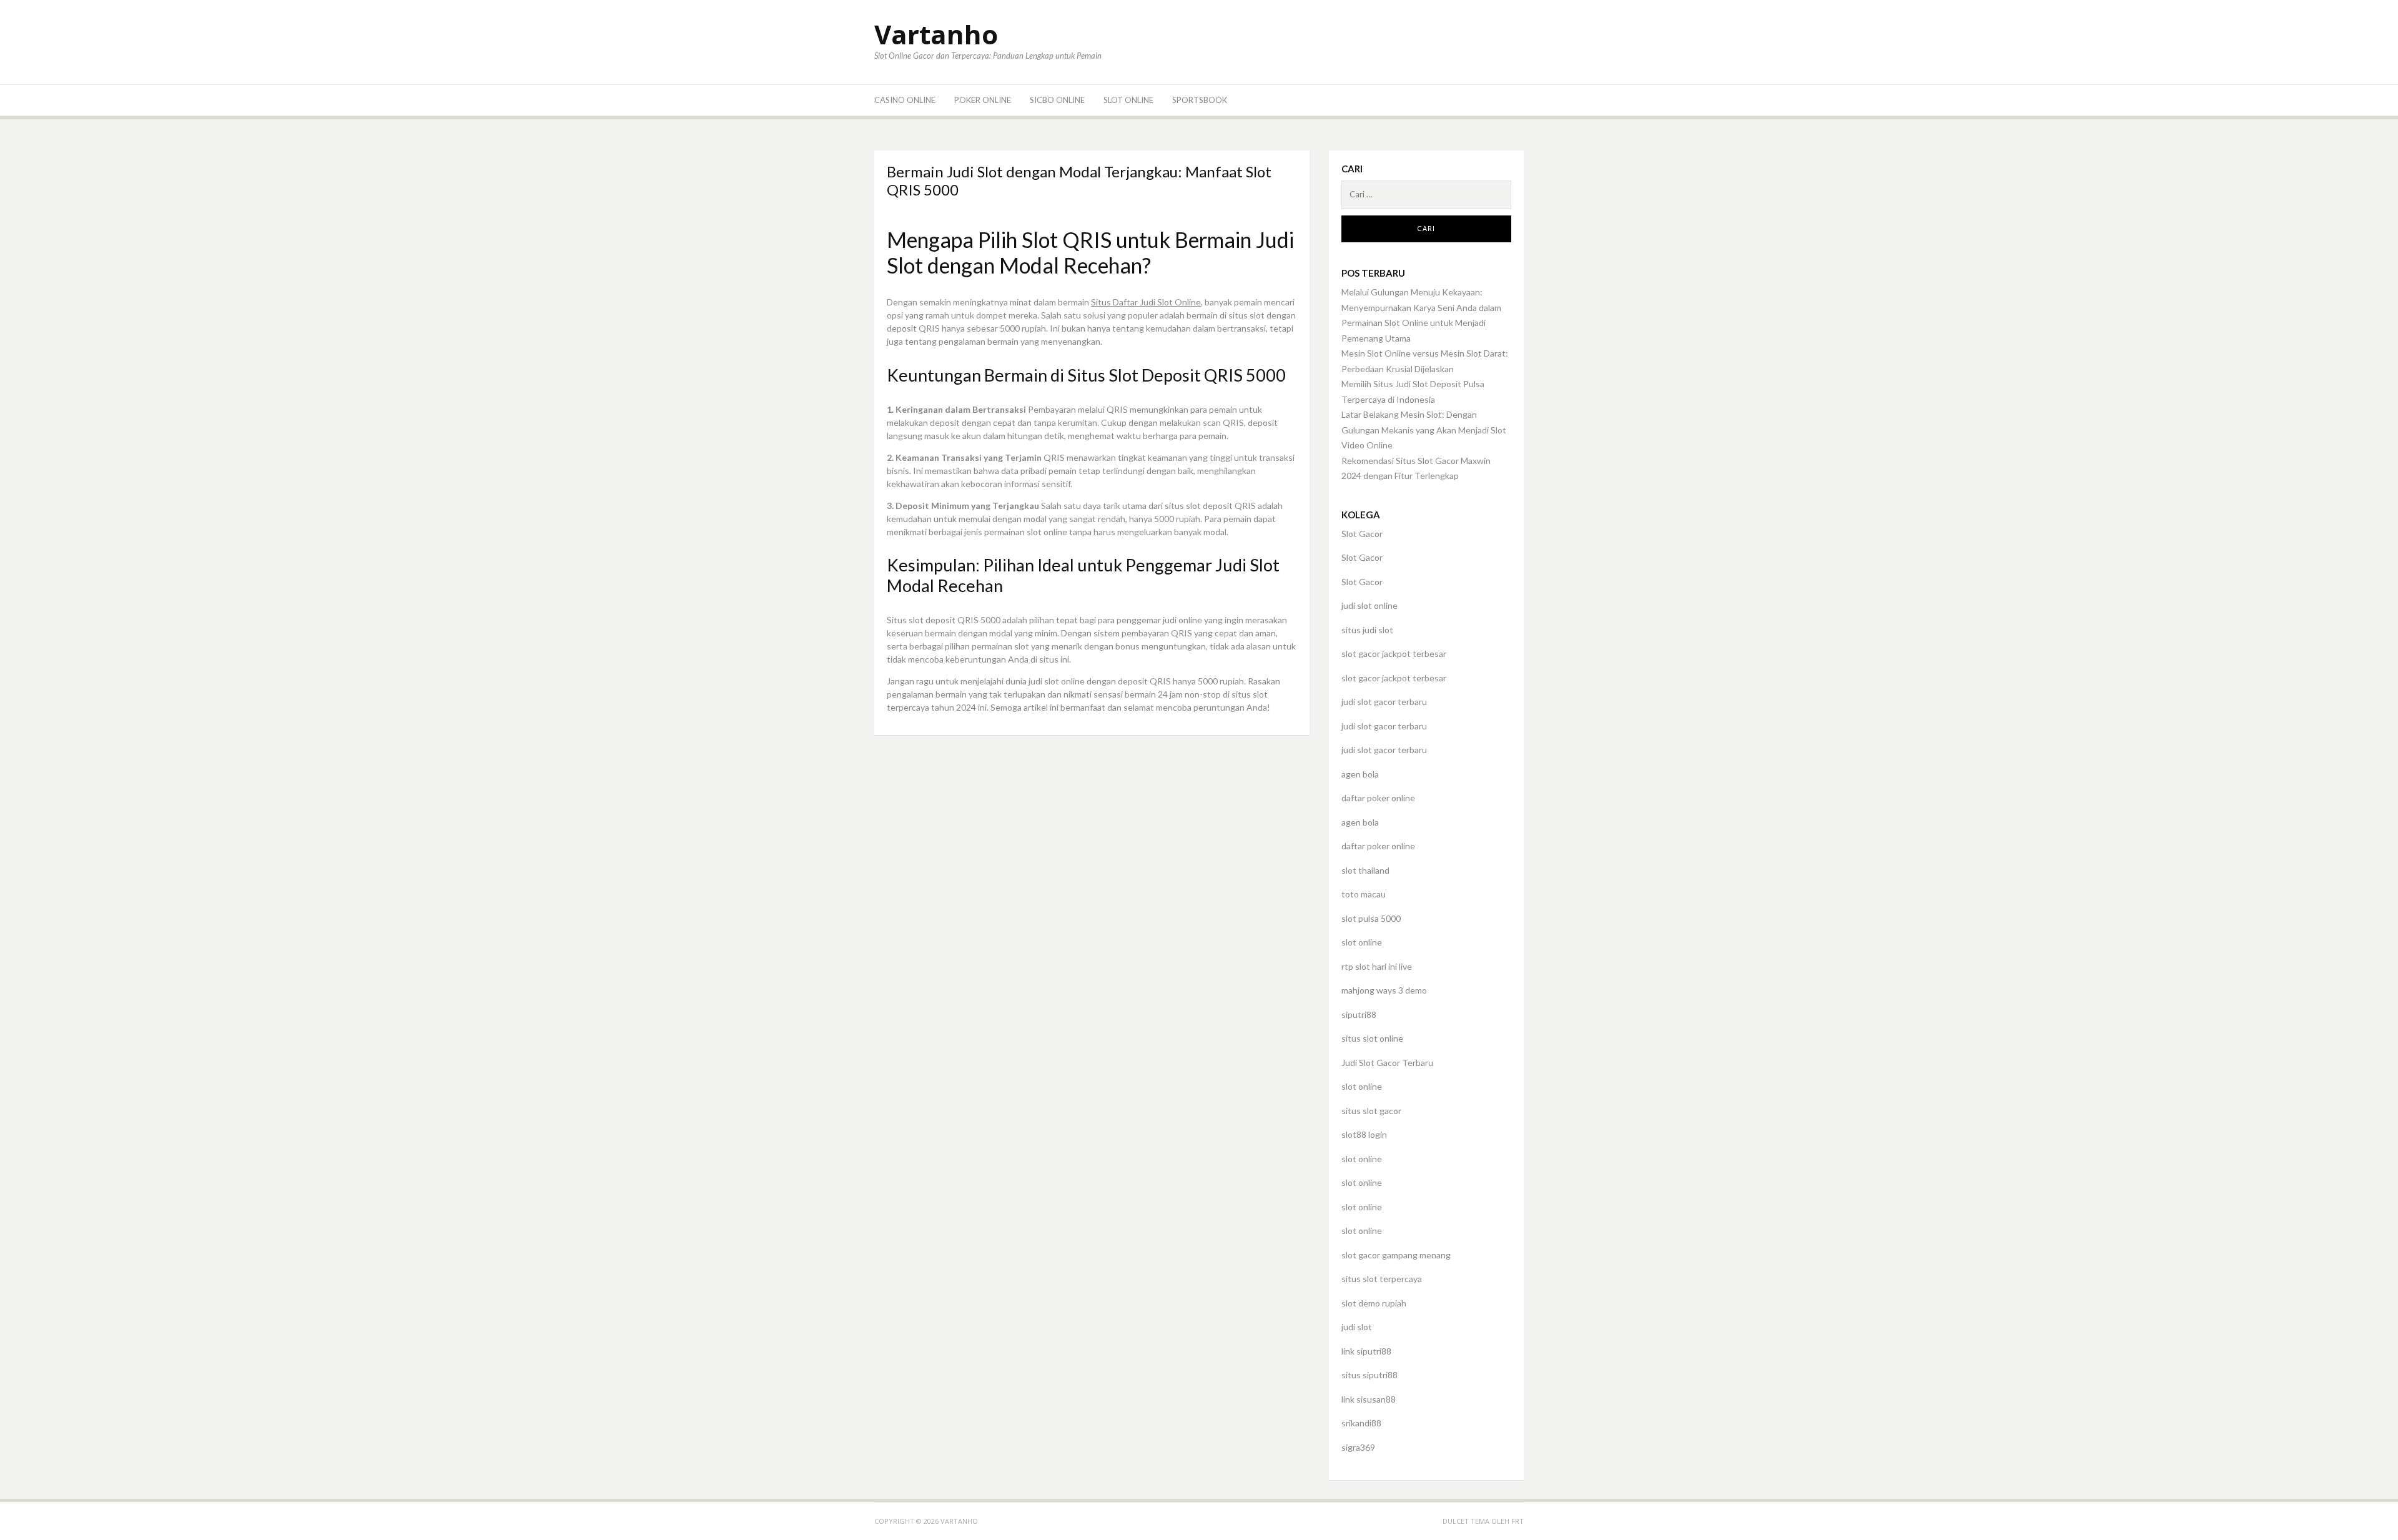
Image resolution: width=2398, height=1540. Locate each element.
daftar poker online (1378, 798)
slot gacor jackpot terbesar (1394, 654)
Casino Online (905, 100)
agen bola (1360, 774)
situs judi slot (1367, 630)
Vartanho (936, 34)
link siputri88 (1366, 1351)
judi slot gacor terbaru (1384, 702)
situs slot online (1372, 1038)
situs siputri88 (1369, 1375)
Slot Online (1128, 100)
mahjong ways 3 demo (1384, 990)
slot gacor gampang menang (1396, 1255)
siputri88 (1359, 1014)
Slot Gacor (1362, 534)
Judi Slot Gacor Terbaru (1387, 1063)
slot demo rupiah (1374, 1303)
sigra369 (1358, 1447)
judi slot (1357, 1327)
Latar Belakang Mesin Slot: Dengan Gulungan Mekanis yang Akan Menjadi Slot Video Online (1424, 430)
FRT (1517, 1521)
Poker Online (983, 100)
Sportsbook (1200, 100)
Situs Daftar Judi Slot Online (1146, 302)
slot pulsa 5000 (1371, 918)
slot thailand (1365, 870)
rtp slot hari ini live (1377, 966)
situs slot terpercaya (1382, 1279)
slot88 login (1364, 1134)
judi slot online (1369, 605)
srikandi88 (1361, 1423)
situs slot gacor (1371, 1111)
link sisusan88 (1369, 1399)
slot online (1362, 942)
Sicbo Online (1057, 100)
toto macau (1364, 894)
